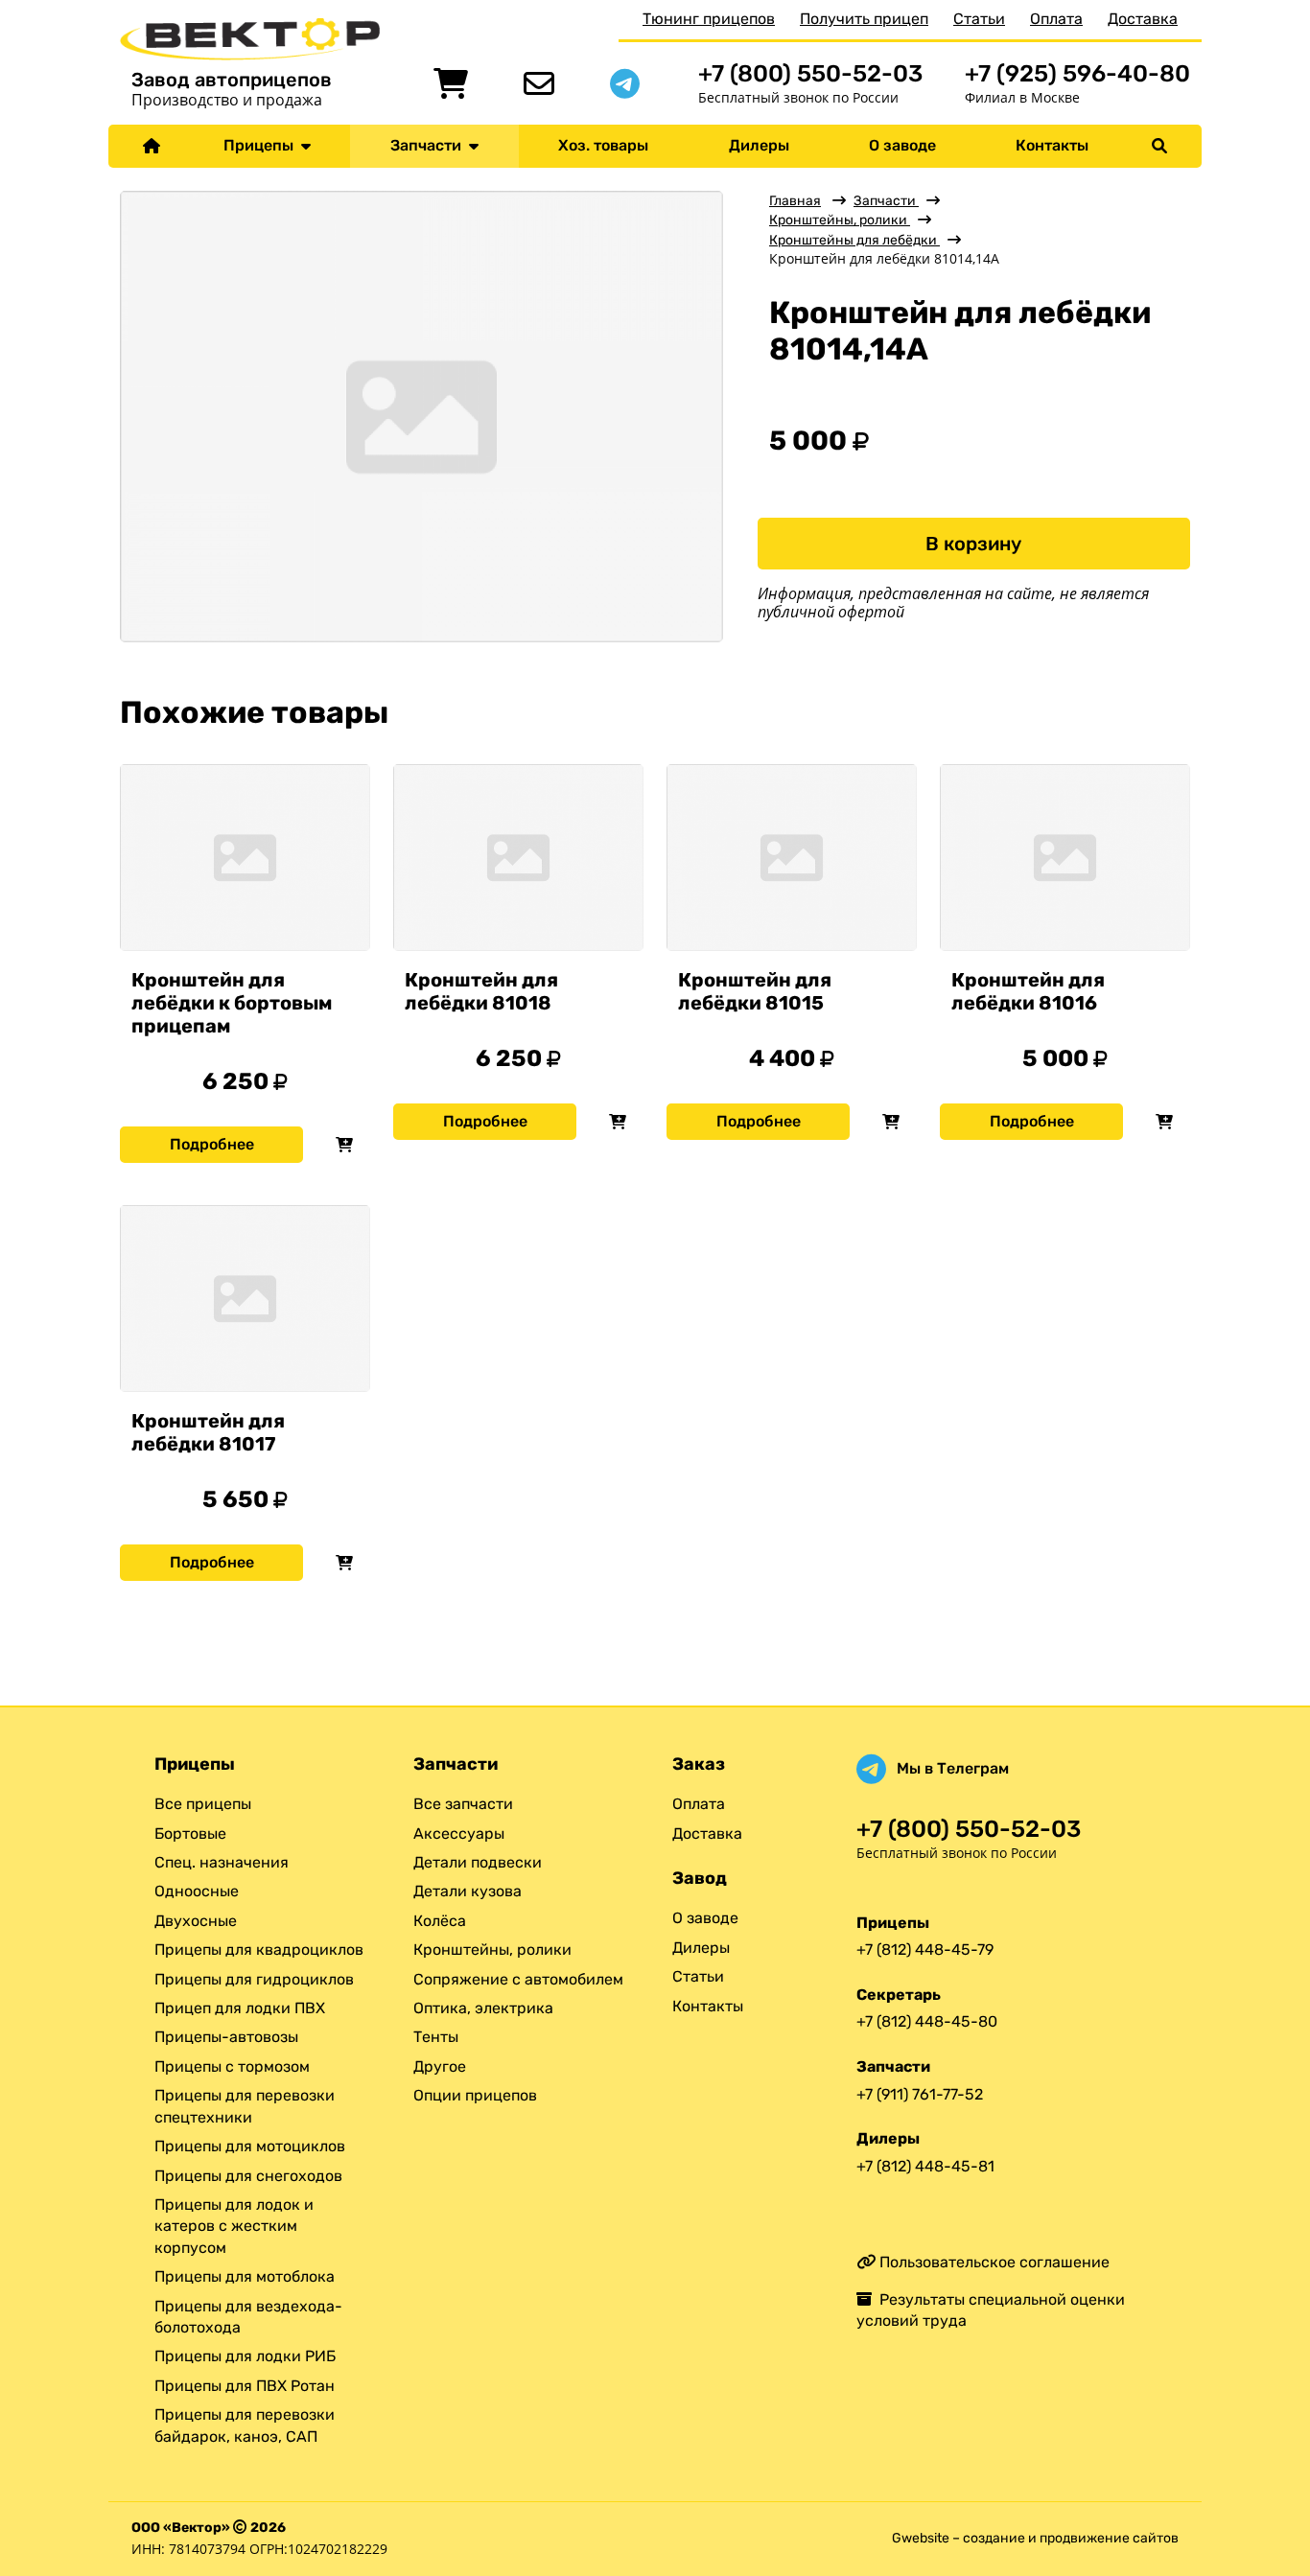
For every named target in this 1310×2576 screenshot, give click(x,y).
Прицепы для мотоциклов (250, 2146)
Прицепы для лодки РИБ (245, 2356)
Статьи (979, 19)
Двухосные (196, 1921)
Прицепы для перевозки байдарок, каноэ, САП (245, 2425)
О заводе (902, 145)
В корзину (973, 544)
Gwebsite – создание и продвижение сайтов (1035, 2538)
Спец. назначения (222, 1862)
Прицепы (262, 145)
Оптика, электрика (483, 2008)
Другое (440, 2066)
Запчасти (430, 145)
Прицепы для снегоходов (248, 2176)
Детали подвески (478, 1862)
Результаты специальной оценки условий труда (991, 2310)
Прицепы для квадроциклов (259, 1949)
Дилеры (759, 145)
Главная (795, 201)
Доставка (1143, 19)
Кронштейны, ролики (840, 220)
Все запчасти (463, 1804)
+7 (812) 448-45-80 (927, 2021)
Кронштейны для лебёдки (854, 240)
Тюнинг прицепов (709, 19)
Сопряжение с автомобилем (518, 1979)
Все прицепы (203, 1804)
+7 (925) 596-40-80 (1077, 73)
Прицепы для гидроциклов (254, 1979)
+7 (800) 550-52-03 (810, 73)
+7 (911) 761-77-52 (920, 2094)
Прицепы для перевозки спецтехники (245, 2106)
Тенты (436, 2037)
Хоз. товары (603, 145)
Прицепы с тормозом (232, 2066)
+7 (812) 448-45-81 (925, 2166)
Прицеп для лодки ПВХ (240, 2008)
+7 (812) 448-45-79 (925, 1949)
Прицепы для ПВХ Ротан (245, 2386)
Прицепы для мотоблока (245, 2276)
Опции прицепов (475, 2095)
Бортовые (190, 1833)
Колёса (440, 1921)
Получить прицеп (864, 19)
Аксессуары (459, 1833)
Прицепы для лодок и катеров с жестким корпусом (234, 2226)
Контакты (1052, 145)
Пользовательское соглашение (993, 2262)
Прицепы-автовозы (226, 2037)
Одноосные (197, 1891)
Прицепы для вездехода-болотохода (248, 2317)
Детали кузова (468, 1891)
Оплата (1056, 19)
